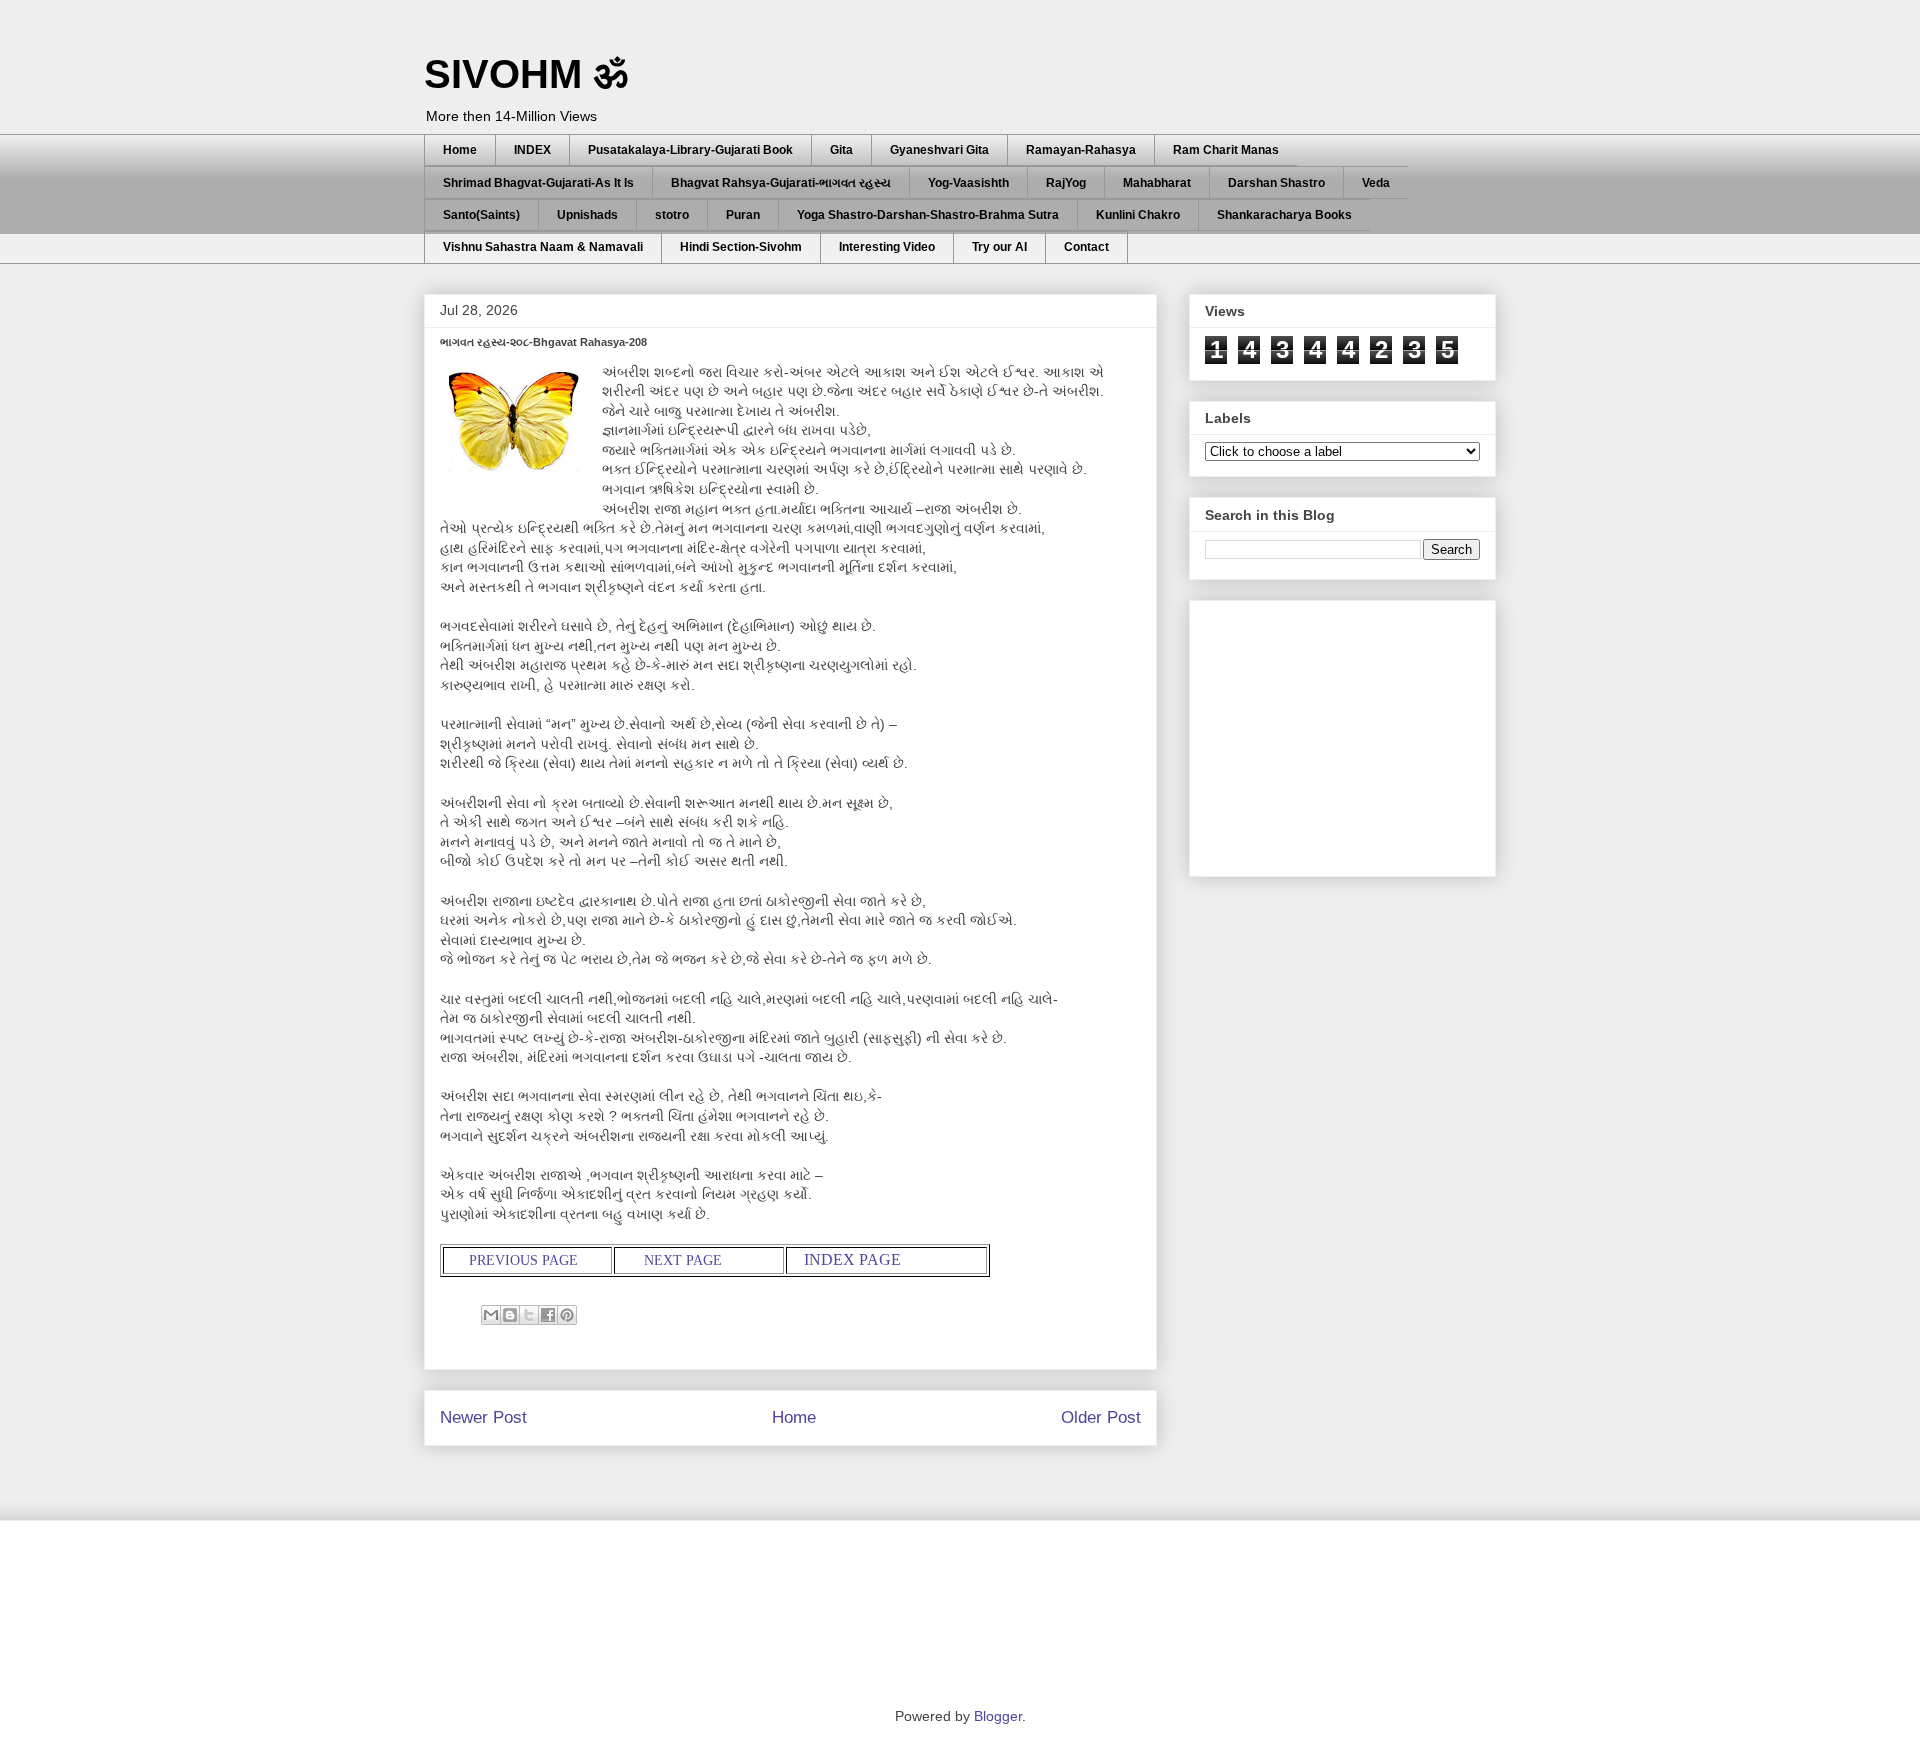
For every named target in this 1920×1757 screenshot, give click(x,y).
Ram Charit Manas (1226, 150)
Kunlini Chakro (1138, 215)
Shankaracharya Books (1284, 215)
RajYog (1066, 183)
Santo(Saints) (481, 215)
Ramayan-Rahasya (1081, 150)
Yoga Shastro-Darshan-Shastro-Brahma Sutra (928, 215)
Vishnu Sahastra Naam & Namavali (543, 247)
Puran (743, 215)
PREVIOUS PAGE (521, 1260)
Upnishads (587, 215)
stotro (672, 215)
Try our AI (999, 247)
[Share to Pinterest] (567, 1315)
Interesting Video (887, 247)
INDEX (532, 150)
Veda (1376, 183)
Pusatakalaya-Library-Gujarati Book (690, 150)
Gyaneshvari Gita (939, 150)
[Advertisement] (1355, 733)
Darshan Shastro (1276, 183)
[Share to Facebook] (548, 1315)
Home (460, 150)
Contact (1086, 247)
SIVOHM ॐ (526, 74)
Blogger (998, 1716)
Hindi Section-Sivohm (741, 247)
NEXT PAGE (683, 1260)
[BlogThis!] (510, 1315)
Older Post (1101, 1417)
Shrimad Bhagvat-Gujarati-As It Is (538, 183)
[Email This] (491, 1315)
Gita (841, 150)
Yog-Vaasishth (968, 183)
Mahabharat (1157, 183)
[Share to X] (529, 1315)
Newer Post (483, 1417)
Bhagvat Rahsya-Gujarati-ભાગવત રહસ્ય (781, 183)
